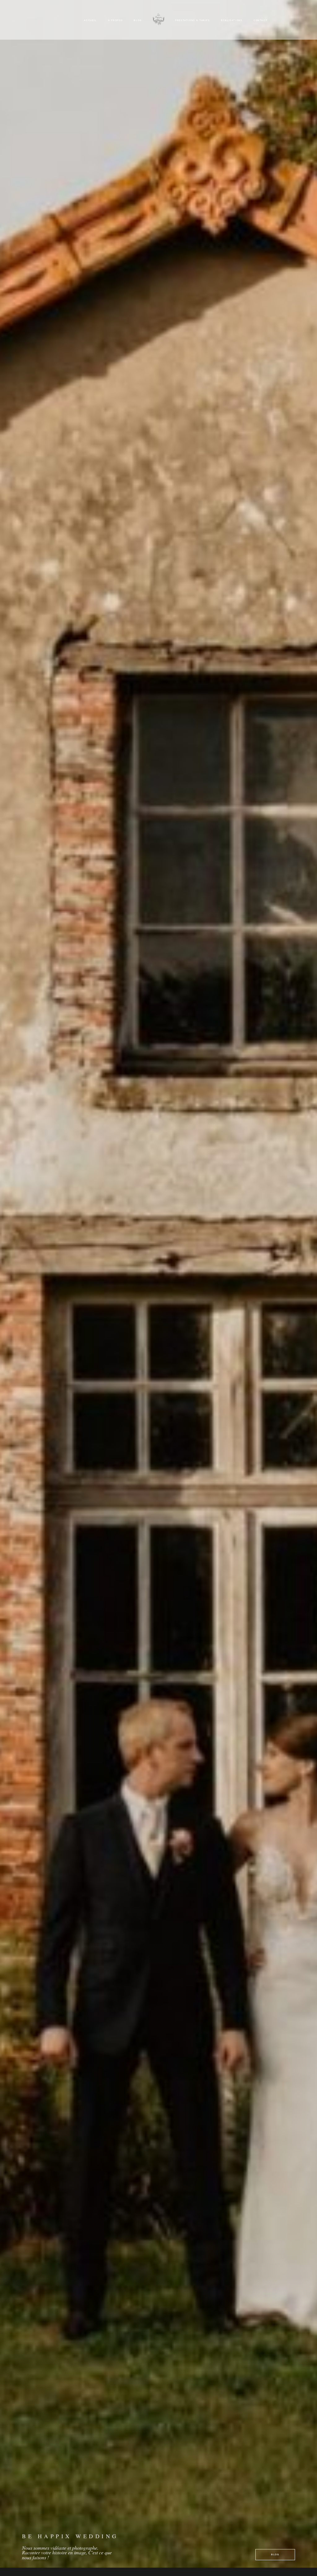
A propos (115, 20)
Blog (138, 20)
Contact (261, 20)
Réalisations (232, 20)
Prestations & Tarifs (193, 20)
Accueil (90, 20)
